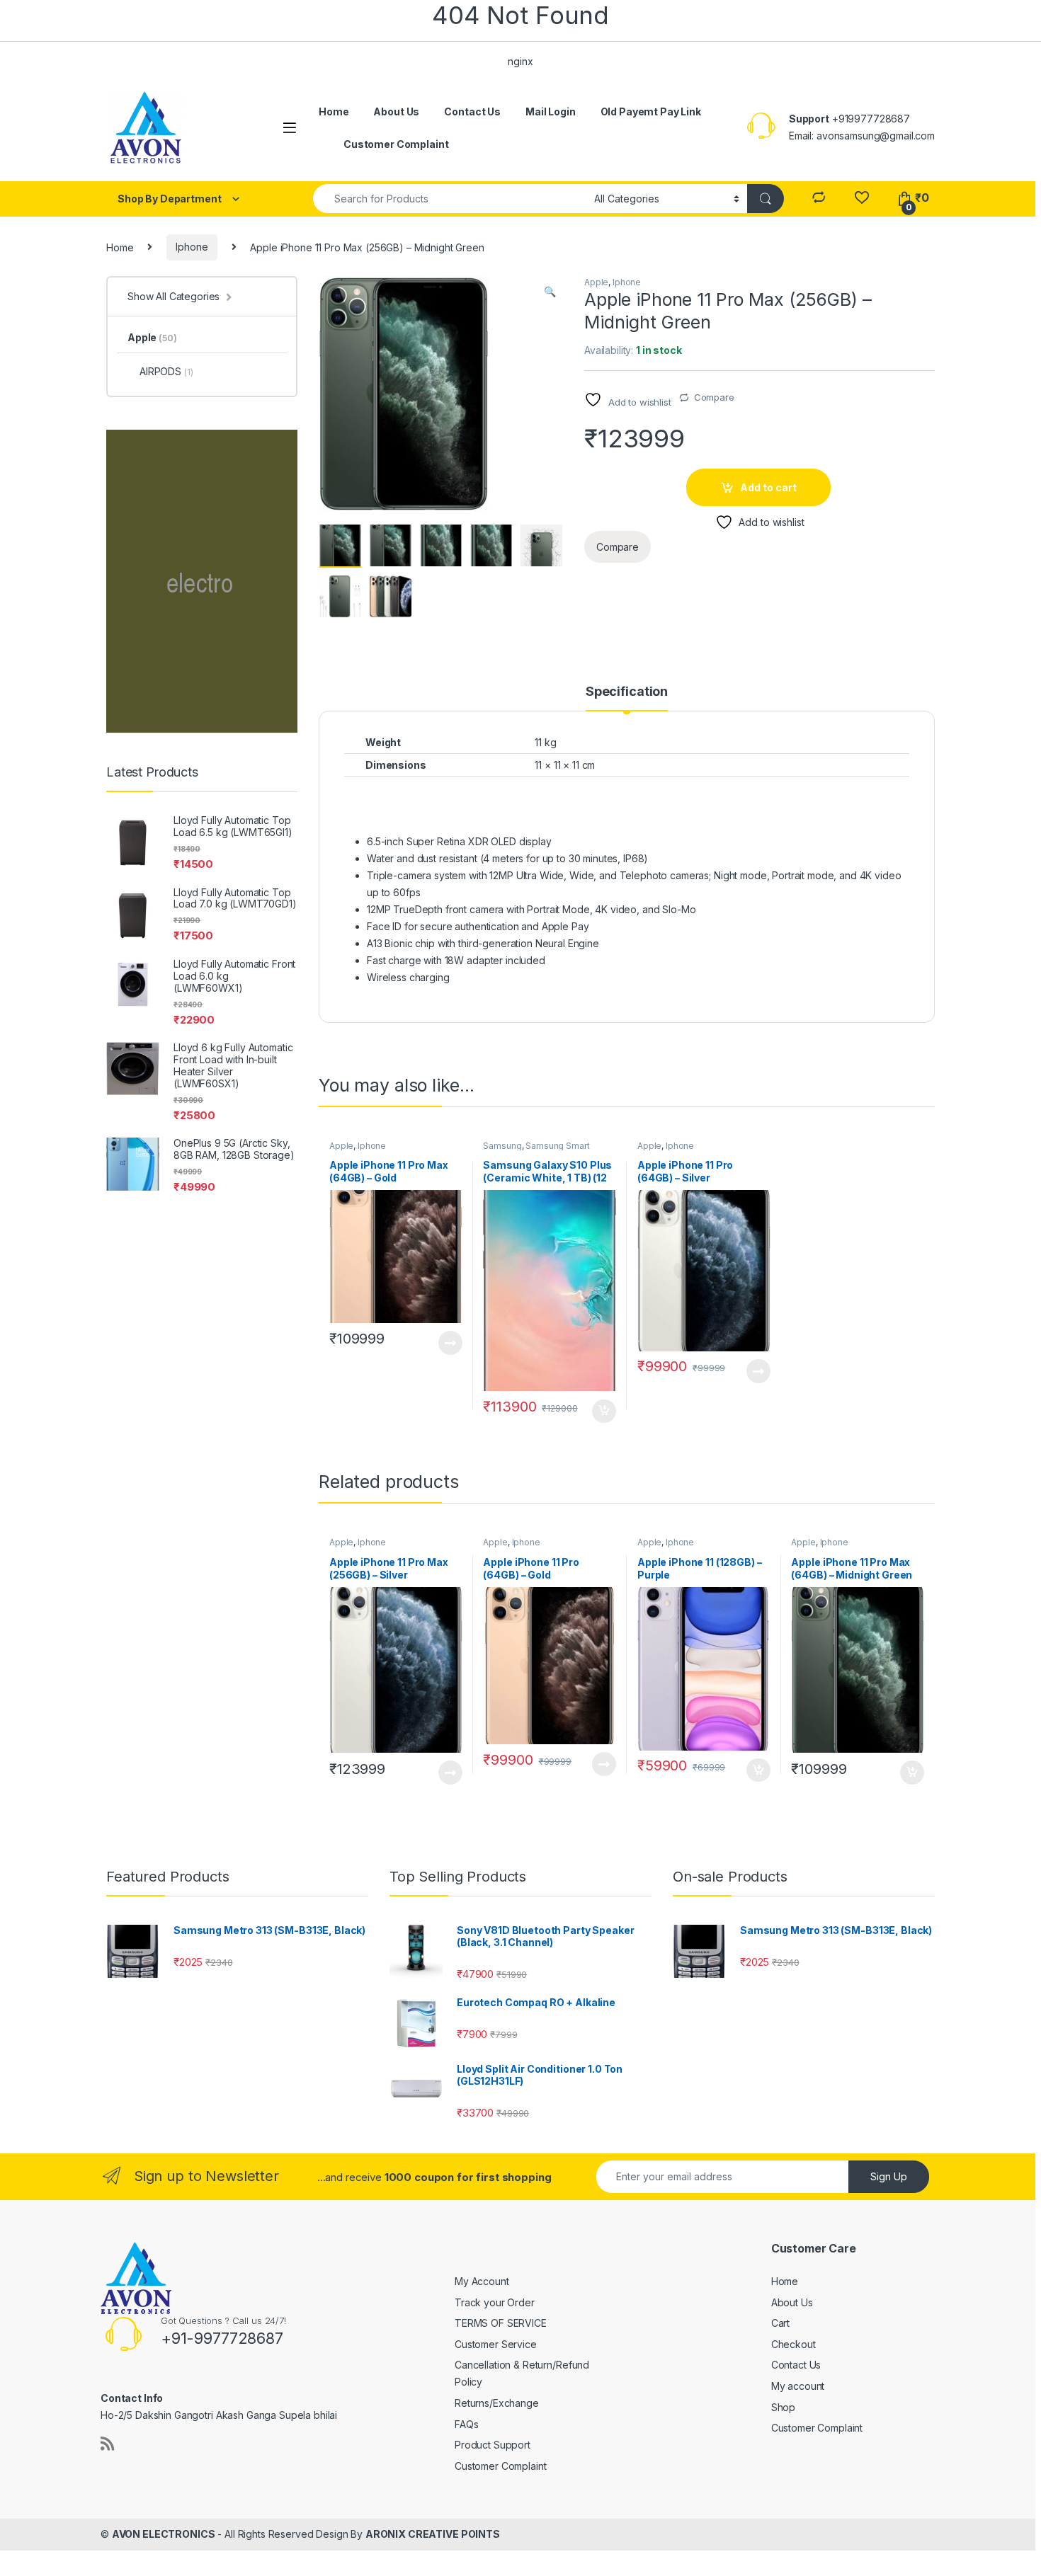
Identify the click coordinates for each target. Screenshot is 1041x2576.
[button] (550, 292)
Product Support (493, 2445)
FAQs (466, 2424)
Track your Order (495, 2302)
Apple (596, 282)
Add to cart (768, 487)
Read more (450, 1343)
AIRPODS (166, 371)
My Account (482, 2281)
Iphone (192, 247)
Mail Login (551, 111)
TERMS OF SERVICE (501, 2323)
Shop (783, 2407)
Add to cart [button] (604, 1412)
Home (334, 111)
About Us (396, 111)
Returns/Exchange (497, 2403)
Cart (780, 2323)
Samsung (502, 1146)
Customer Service (496, 2344)
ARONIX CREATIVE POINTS (433, 2534)
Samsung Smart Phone (536, 1150)
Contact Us (472, 111)
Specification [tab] (627, 692)
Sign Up (889, 2176)
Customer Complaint (396, 144)
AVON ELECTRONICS (164, 2534)
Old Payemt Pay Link (651, 111)
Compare (714, 397)
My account (798, 2386)
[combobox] (450, 199)
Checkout (793, 2344)
